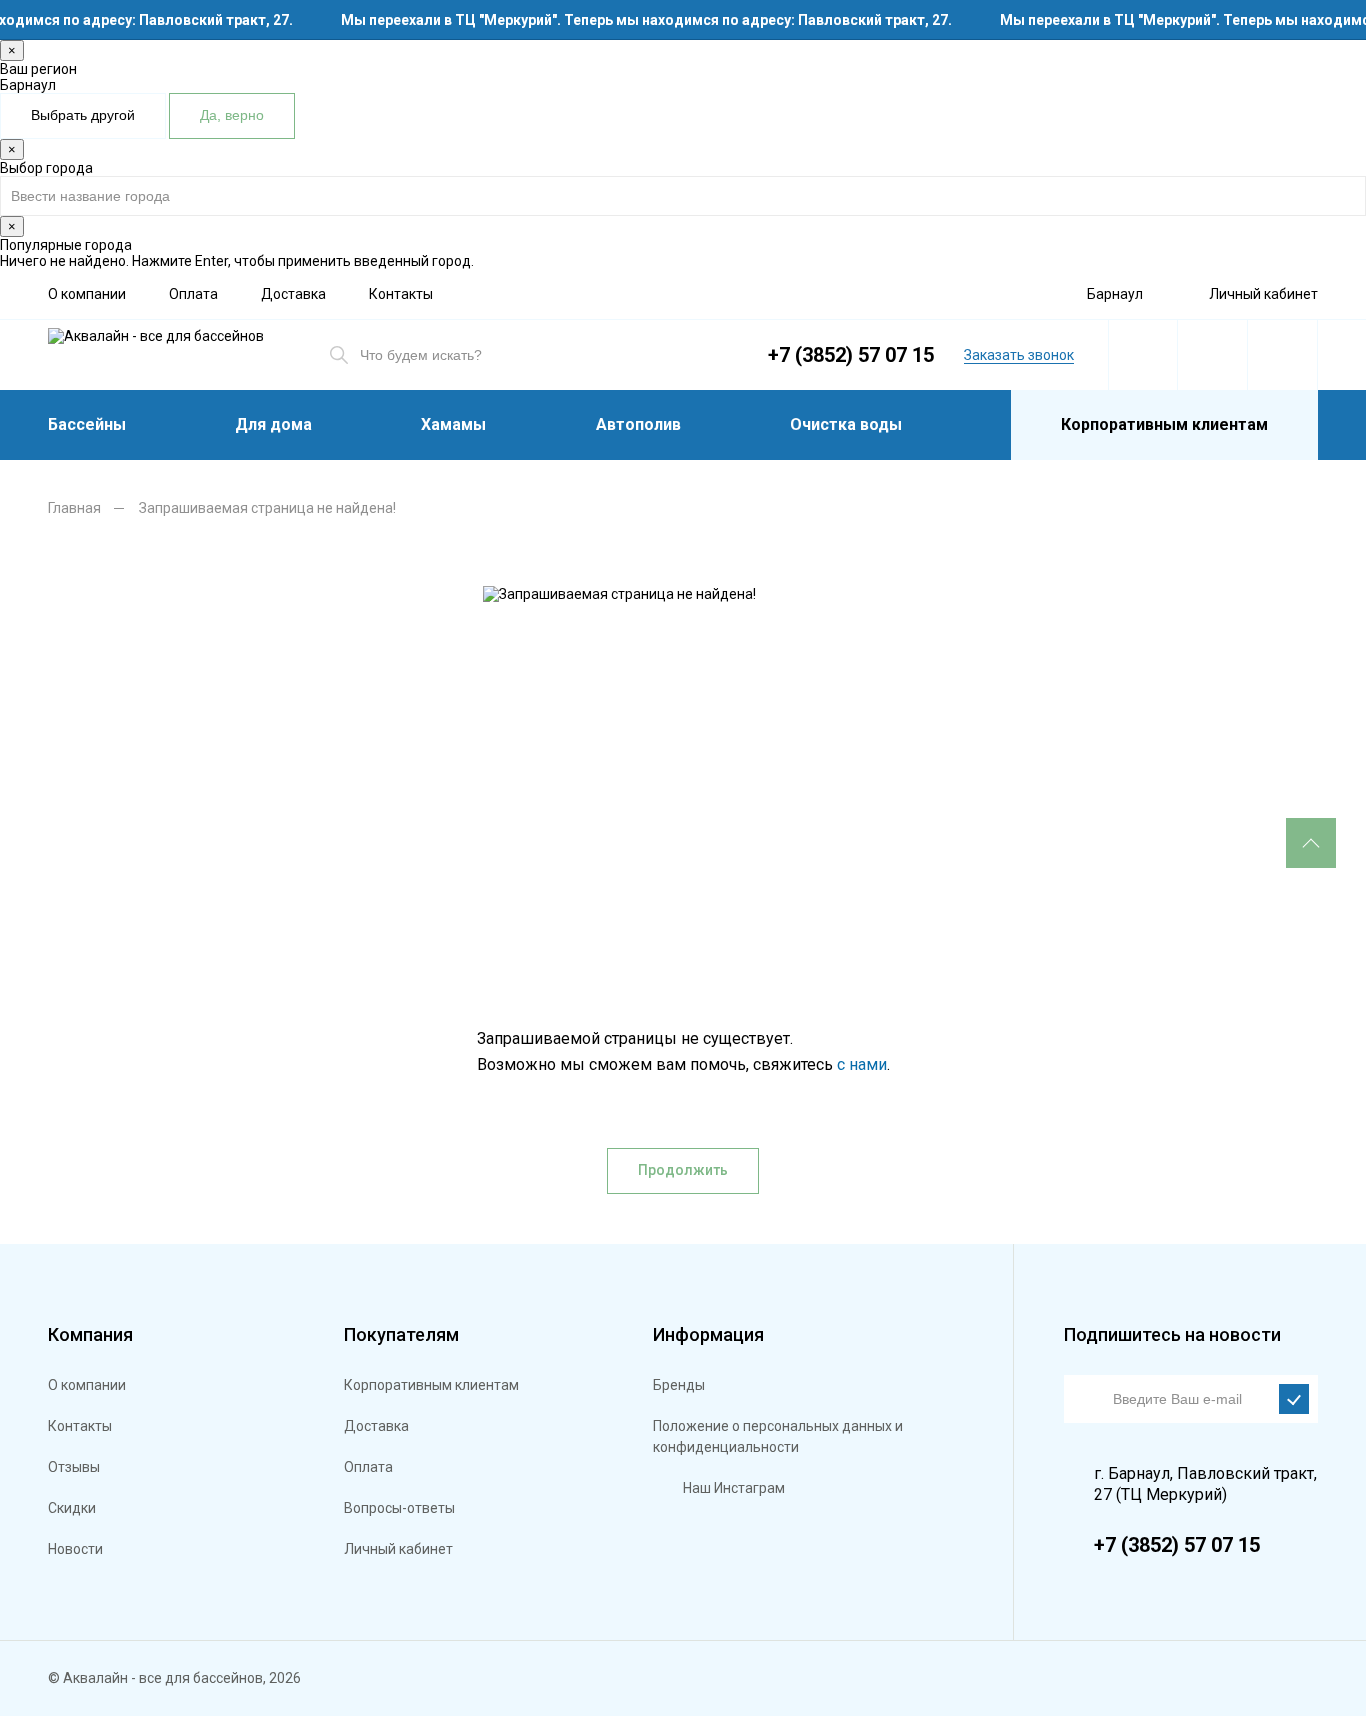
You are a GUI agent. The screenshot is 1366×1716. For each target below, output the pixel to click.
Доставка (293, 294)
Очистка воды (846, 424)
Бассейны (87, 424)
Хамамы (453, 424)
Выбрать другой (83, 115)
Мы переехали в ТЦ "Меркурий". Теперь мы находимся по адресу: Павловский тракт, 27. (638, 20)
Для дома (273, 424)
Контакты (401, 294)
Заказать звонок (1019, 355)
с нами (862, 1064)
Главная (74, 508)
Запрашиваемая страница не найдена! (267, 508)
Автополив (638, 424)
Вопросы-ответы (399, 1508)
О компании (87, 294)
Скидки (72, 1508)
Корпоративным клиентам (1164, 424)
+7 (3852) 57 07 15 (851, 355)
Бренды (679, 1385)
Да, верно (232, 115)
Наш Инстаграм (734, 1488)
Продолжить (683, 1170)
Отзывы (74, 1467)
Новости (75, 1549)
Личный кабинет (1263, 294)
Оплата (193, 294)
